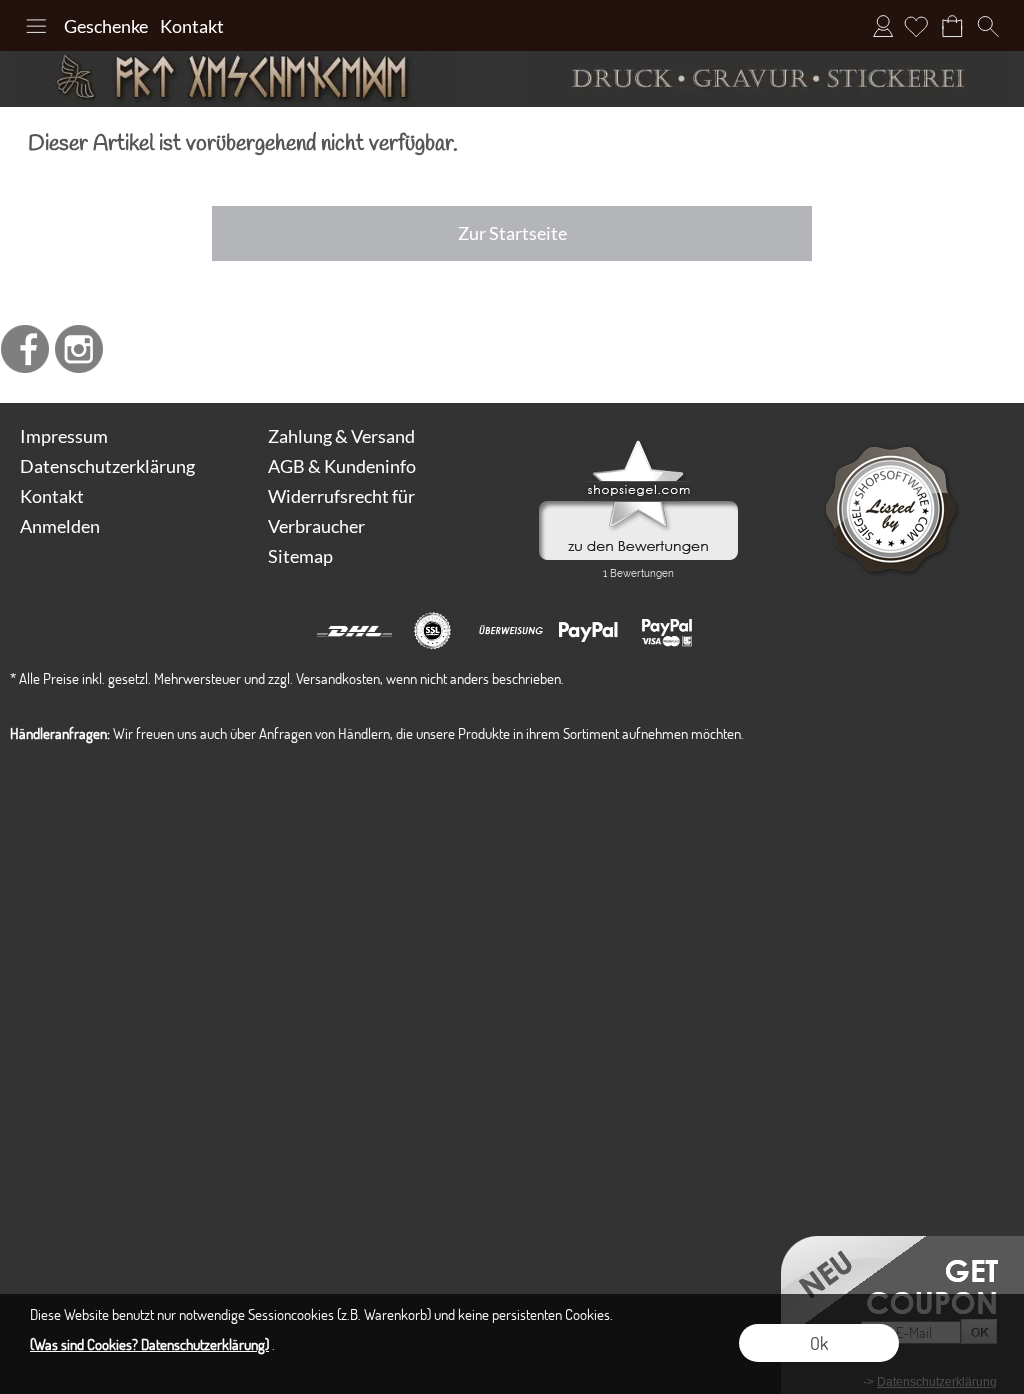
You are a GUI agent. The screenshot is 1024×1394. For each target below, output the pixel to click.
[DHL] (354, 631)
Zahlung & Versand (341, 436)
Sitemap (300, 556)
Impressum (64, 436)
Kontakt (192, 26)
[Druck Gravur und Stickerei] (768, 79)
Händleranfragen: (60, 733)
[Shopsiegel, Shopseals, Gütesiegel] (638, 445)
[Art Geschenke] (256, 79)
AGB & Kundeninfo (342, 466)
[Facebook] (25, 349)
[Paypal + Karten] (666, 631)
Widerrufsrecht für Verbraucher (341, 511)
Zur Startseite (512, 233)
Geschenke (106, 26)
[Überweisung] (510, 631)
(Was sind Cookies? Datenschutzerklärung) (149, 1344)
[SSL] (432, 631)
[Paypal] (588, 631)
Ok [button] (819, 1343)
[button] (36, 26)
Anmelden (883, 26)
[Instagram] (79, 349)
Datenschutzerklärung (107, 466)
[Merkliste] (916, 26)
